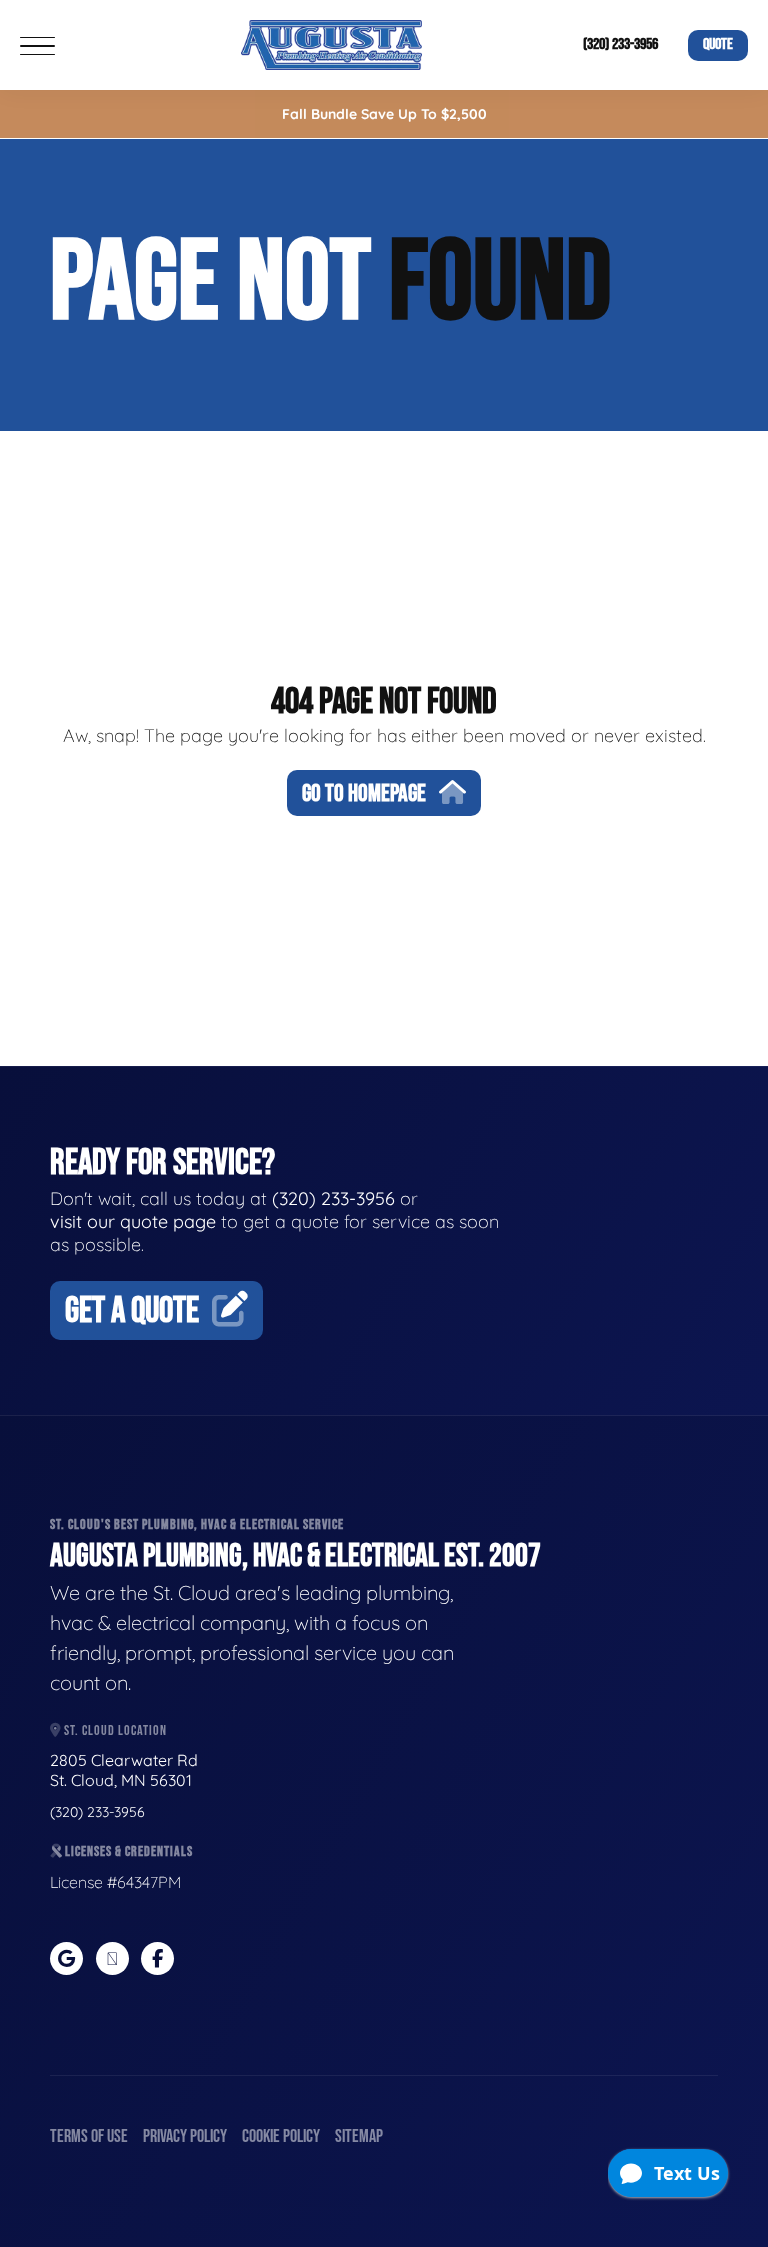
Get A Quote (132, 1311)
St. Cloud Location (114, 1730)
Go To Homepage (364, 793)
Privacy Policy (185, 2136)
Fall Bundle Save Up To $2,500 (384, 114)
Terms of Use (89, 2136)
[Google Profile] (66, 1958)
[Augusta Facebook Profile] (157, 1958)
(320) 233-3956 (620, 44)
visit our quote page (133, 1221)
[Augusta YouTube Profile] (112, 1958)
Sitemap (359, 2136)
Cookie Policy (281, 2136)
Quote (718, 44)
